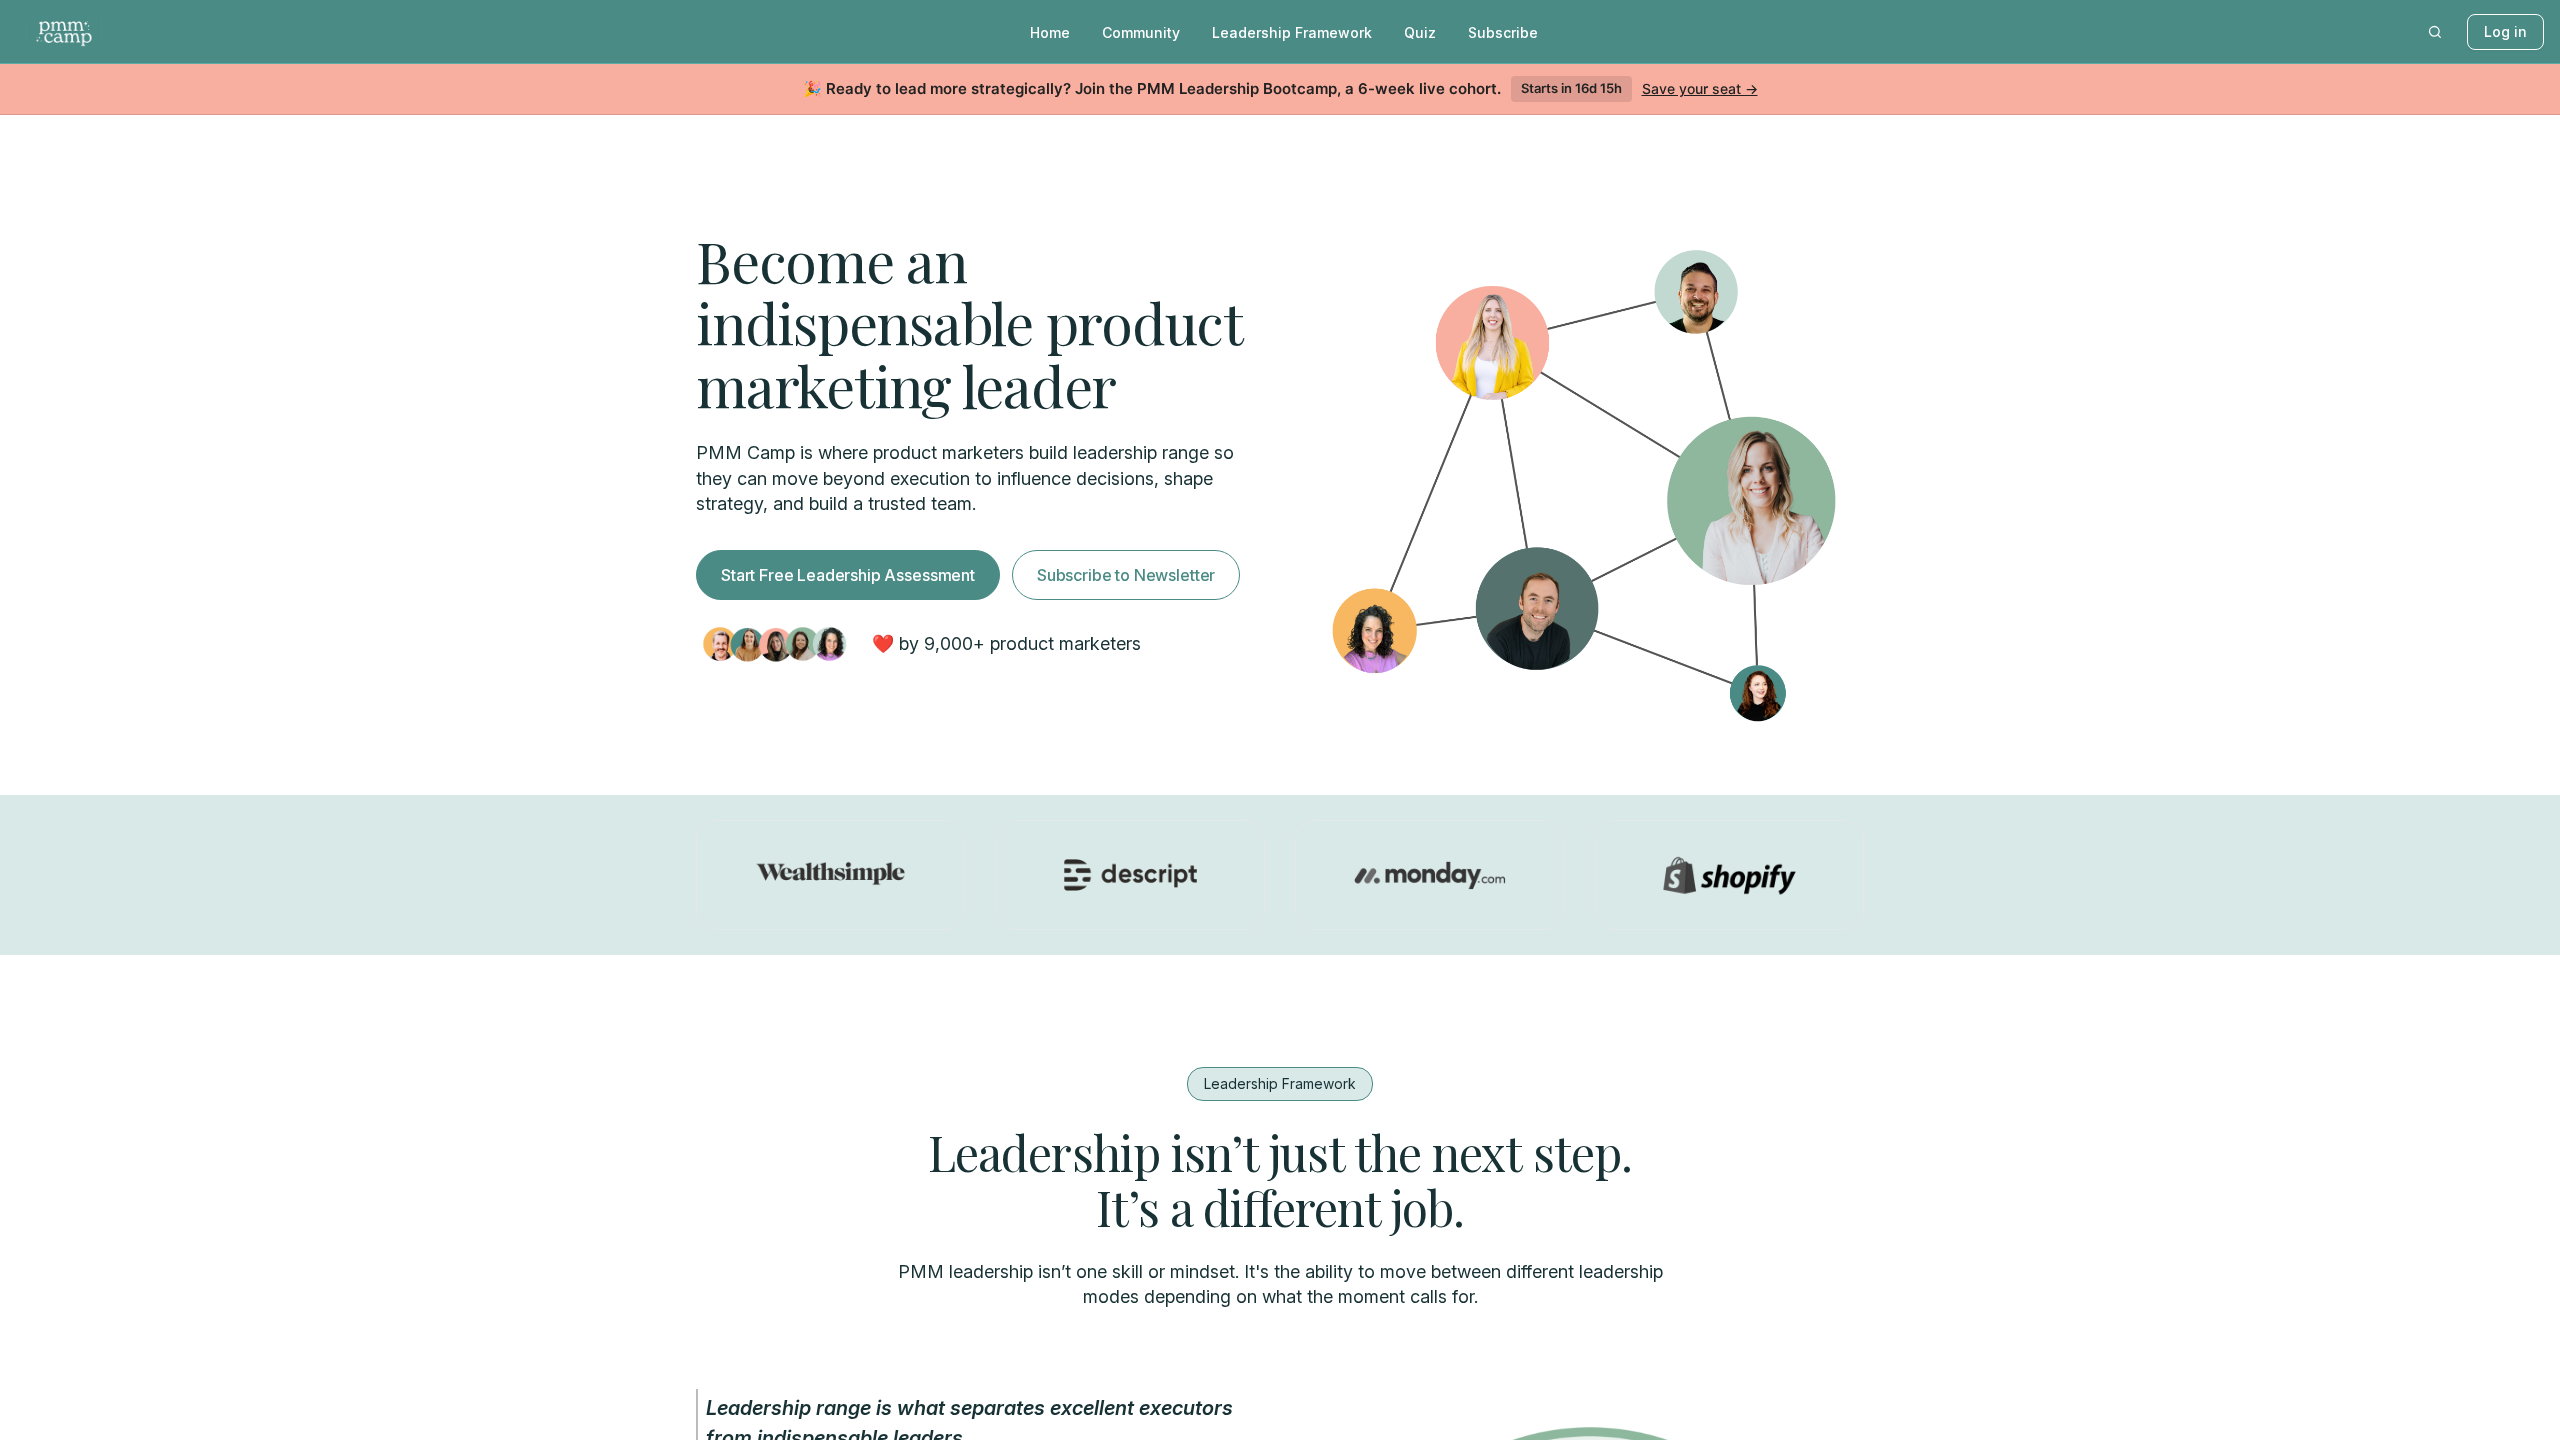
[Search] (2435, 32)
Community (1141, 32)
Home (1050, 32)
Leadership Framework (1292, 32)
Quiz (1420, 32)
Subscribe (1503, 32)
